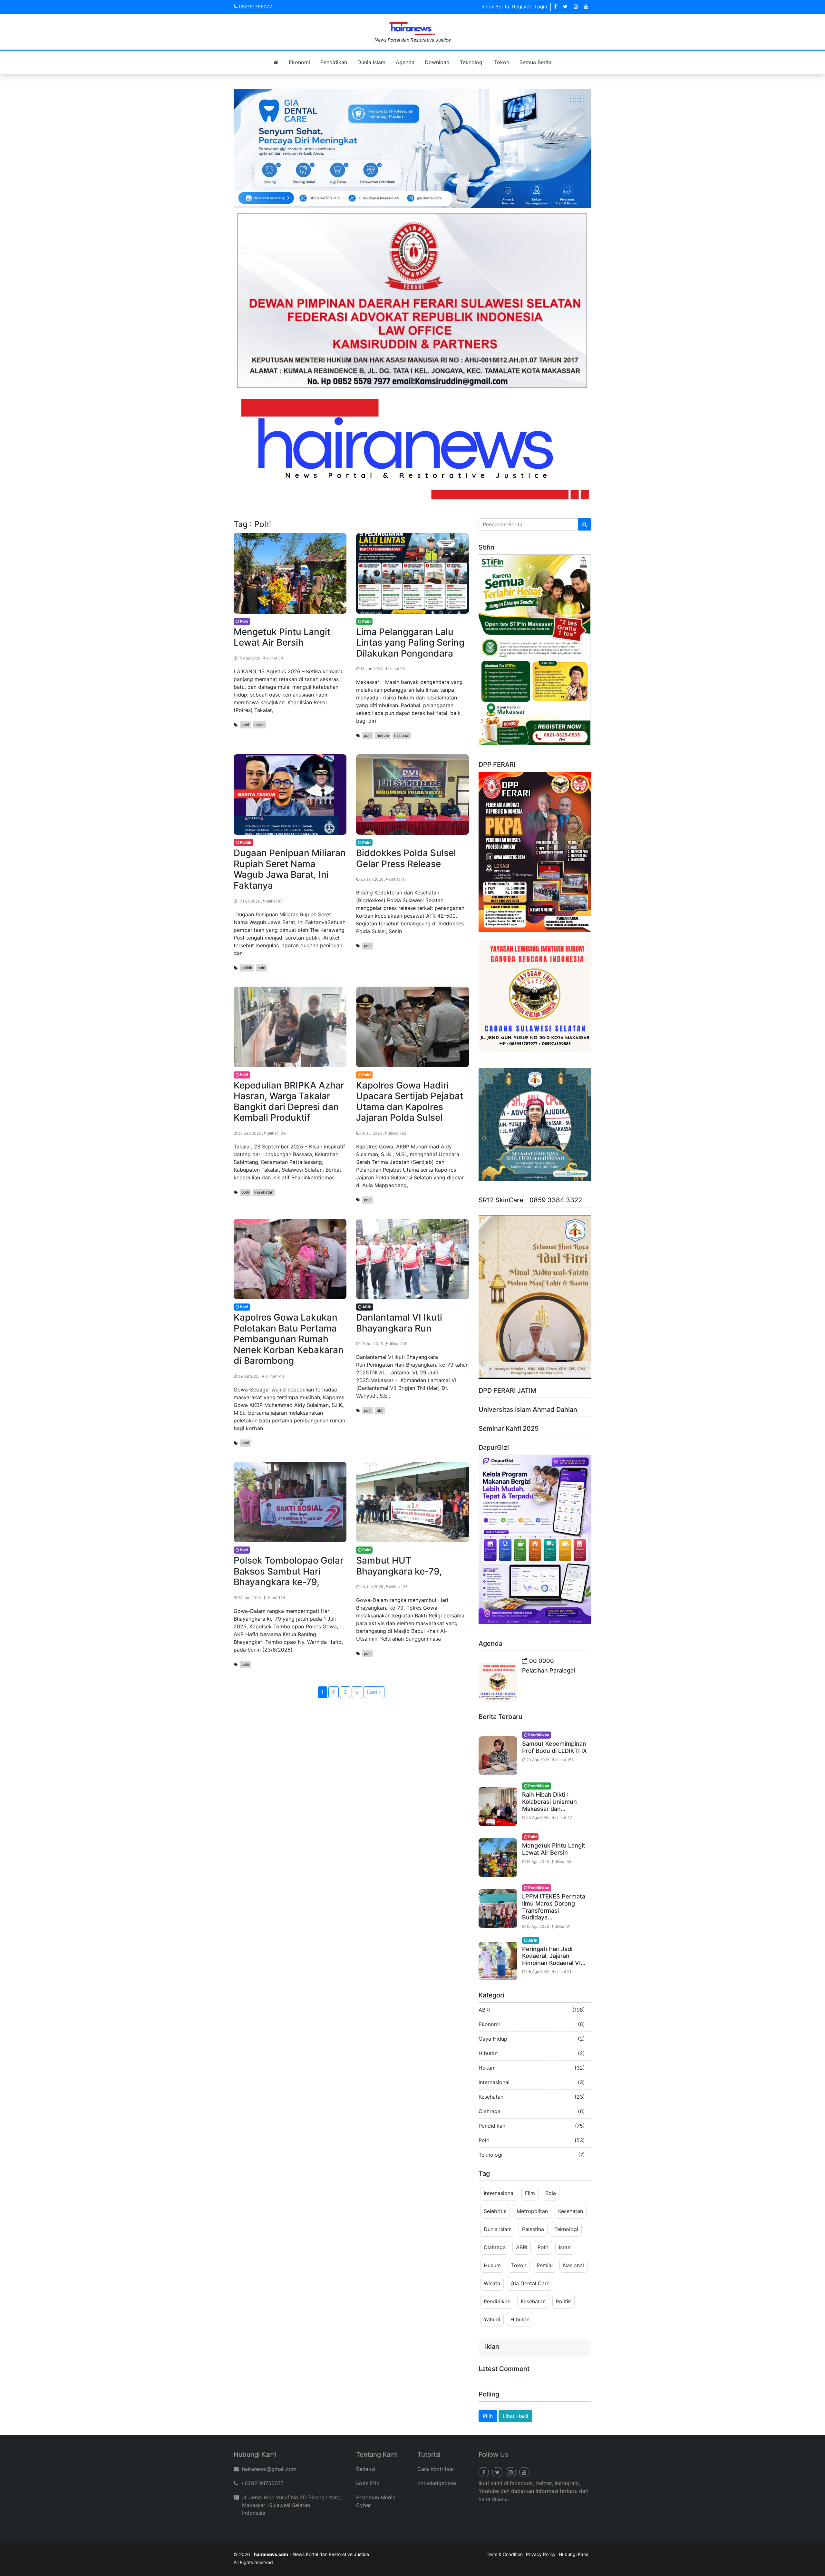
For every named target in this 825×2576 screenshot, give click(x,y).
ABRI (484, 2010)
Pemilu (545, 2265)
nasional (402, 735)
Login (541, 7)
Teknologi (472, 62)
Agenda (405, 62)
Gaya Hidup (493, 2039)
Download (437, 62)
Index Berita (495, 7)
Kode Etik (368, 2483)
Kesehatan (491, 2097)
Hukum (487, 2068)
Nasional (573, 2265)
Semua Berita (536, 62)
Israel (565, 2247)
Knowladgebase (437, 2483)
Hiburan (488, 2053)
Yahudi (492, 2319)
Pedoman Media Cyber (376, 2501)
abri (380, 1410)
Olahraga (490, 2111)
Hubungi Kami (573, 2554)
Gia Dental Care (530, 2283)
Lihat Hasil (515, 2416)
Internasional (494, 2082)
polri (245, 725)
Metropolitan (532, 2211)
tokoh (259, 725)
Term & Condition (505, 2554)
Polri (484, 2140)
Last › (374, 1692)
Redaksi (366, 2469)
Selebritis (495, 2211)
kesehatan (264, 1192)
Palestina (533, 2229)
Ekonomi (299, 62)
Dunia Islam (371, 62)
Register (522, 7)
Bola (551, 2193)
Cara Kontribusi (436, 2469)
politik (247, 968)
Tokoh (502, 62)
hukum (383, 735)
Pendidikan (334, 62)
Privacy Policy (541, 2554)
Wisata (492, 2283)
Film (530, 2193)
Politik (563, 2301)
